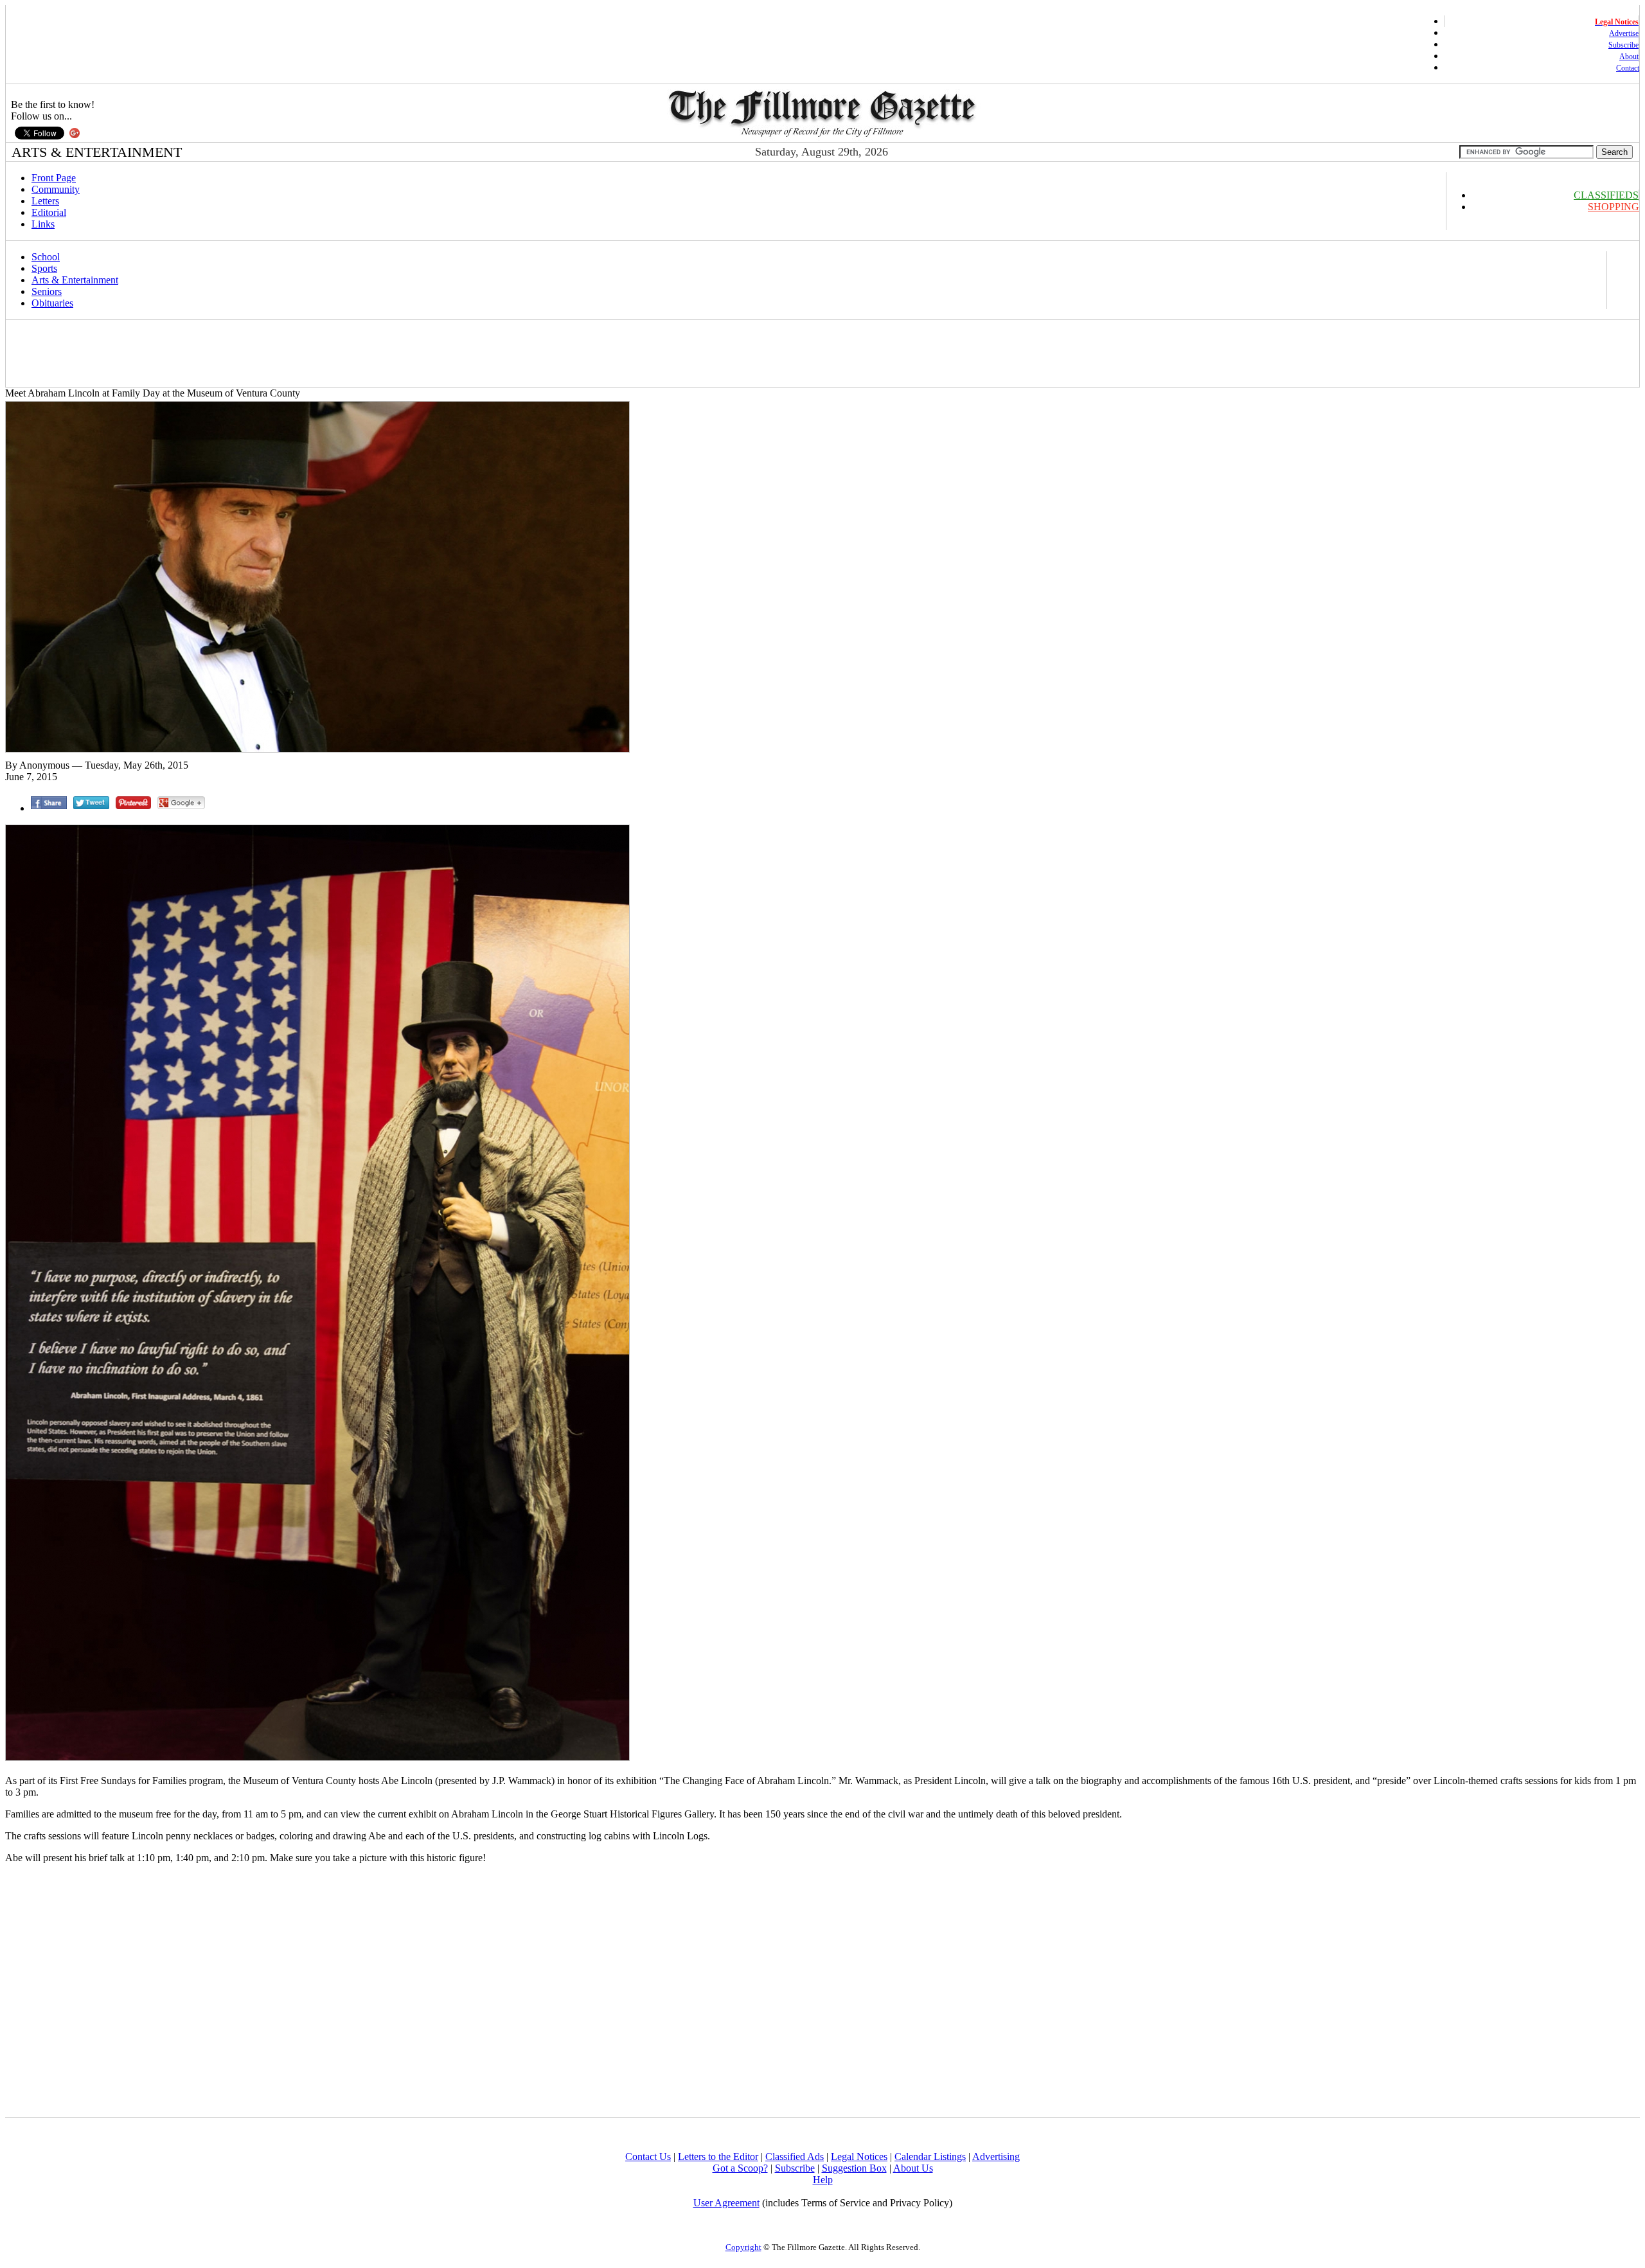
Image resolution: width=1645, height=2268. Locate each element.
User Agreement (726, 2203)
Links (43, 224)
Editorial (49, 212)
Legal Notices (859, 2156)
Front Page (54, 178)
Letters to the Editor (718, 2156)
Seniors (47, 291)
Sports (44, 268)
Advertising (996, 2156)
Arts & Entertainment (75, 280)
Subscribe (1623, 45)
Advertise (1624, 33)
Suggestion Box (854, 2168)
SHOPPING (1614, 207)
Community (56, 189)
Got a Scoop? (740, 2168)
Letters (45, 201)
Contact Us (648, 2156)
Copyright (743, 2247)
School (46, 257)
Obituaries (52, 303)
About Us (913, 2168)
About (1629, 57)
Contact (1628, 68)
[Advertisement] (242, 353)
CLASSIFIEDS (1606, 195)
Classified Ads (795, 2156)
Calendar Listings (930, 2156)
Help (823, 2180)
